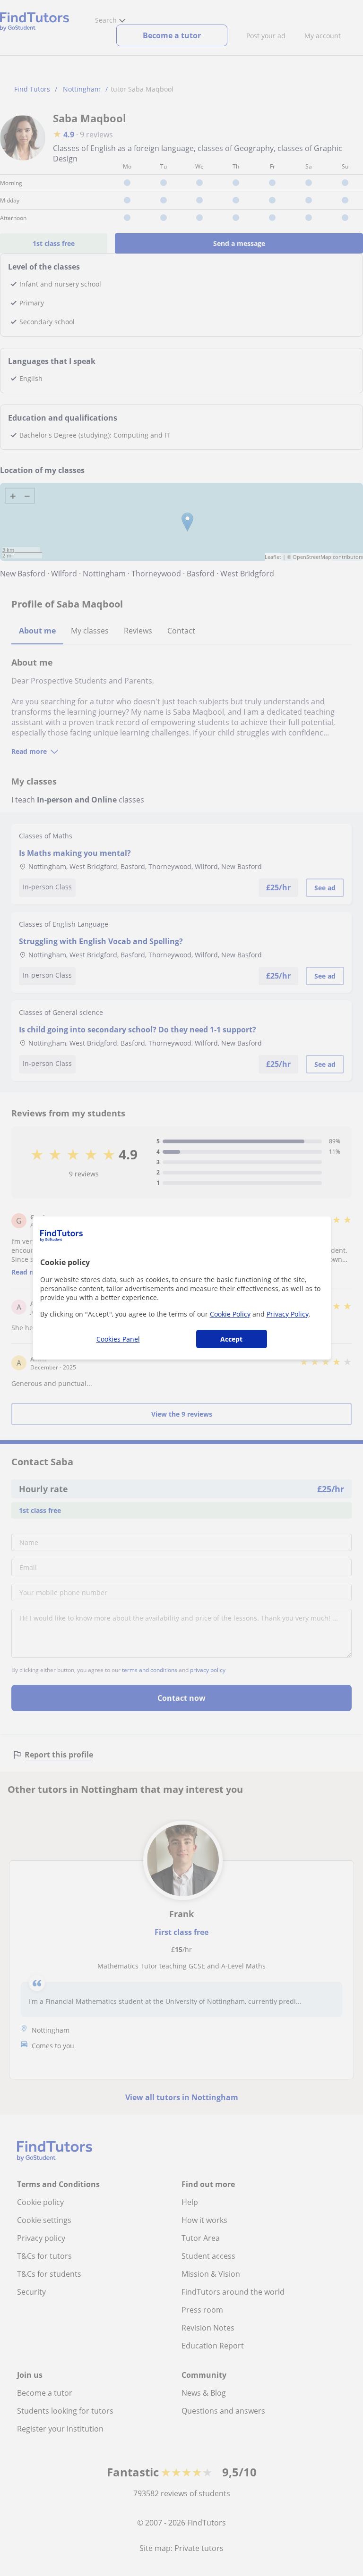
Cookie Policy (230, 1314)
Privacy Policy (288, 1314)
